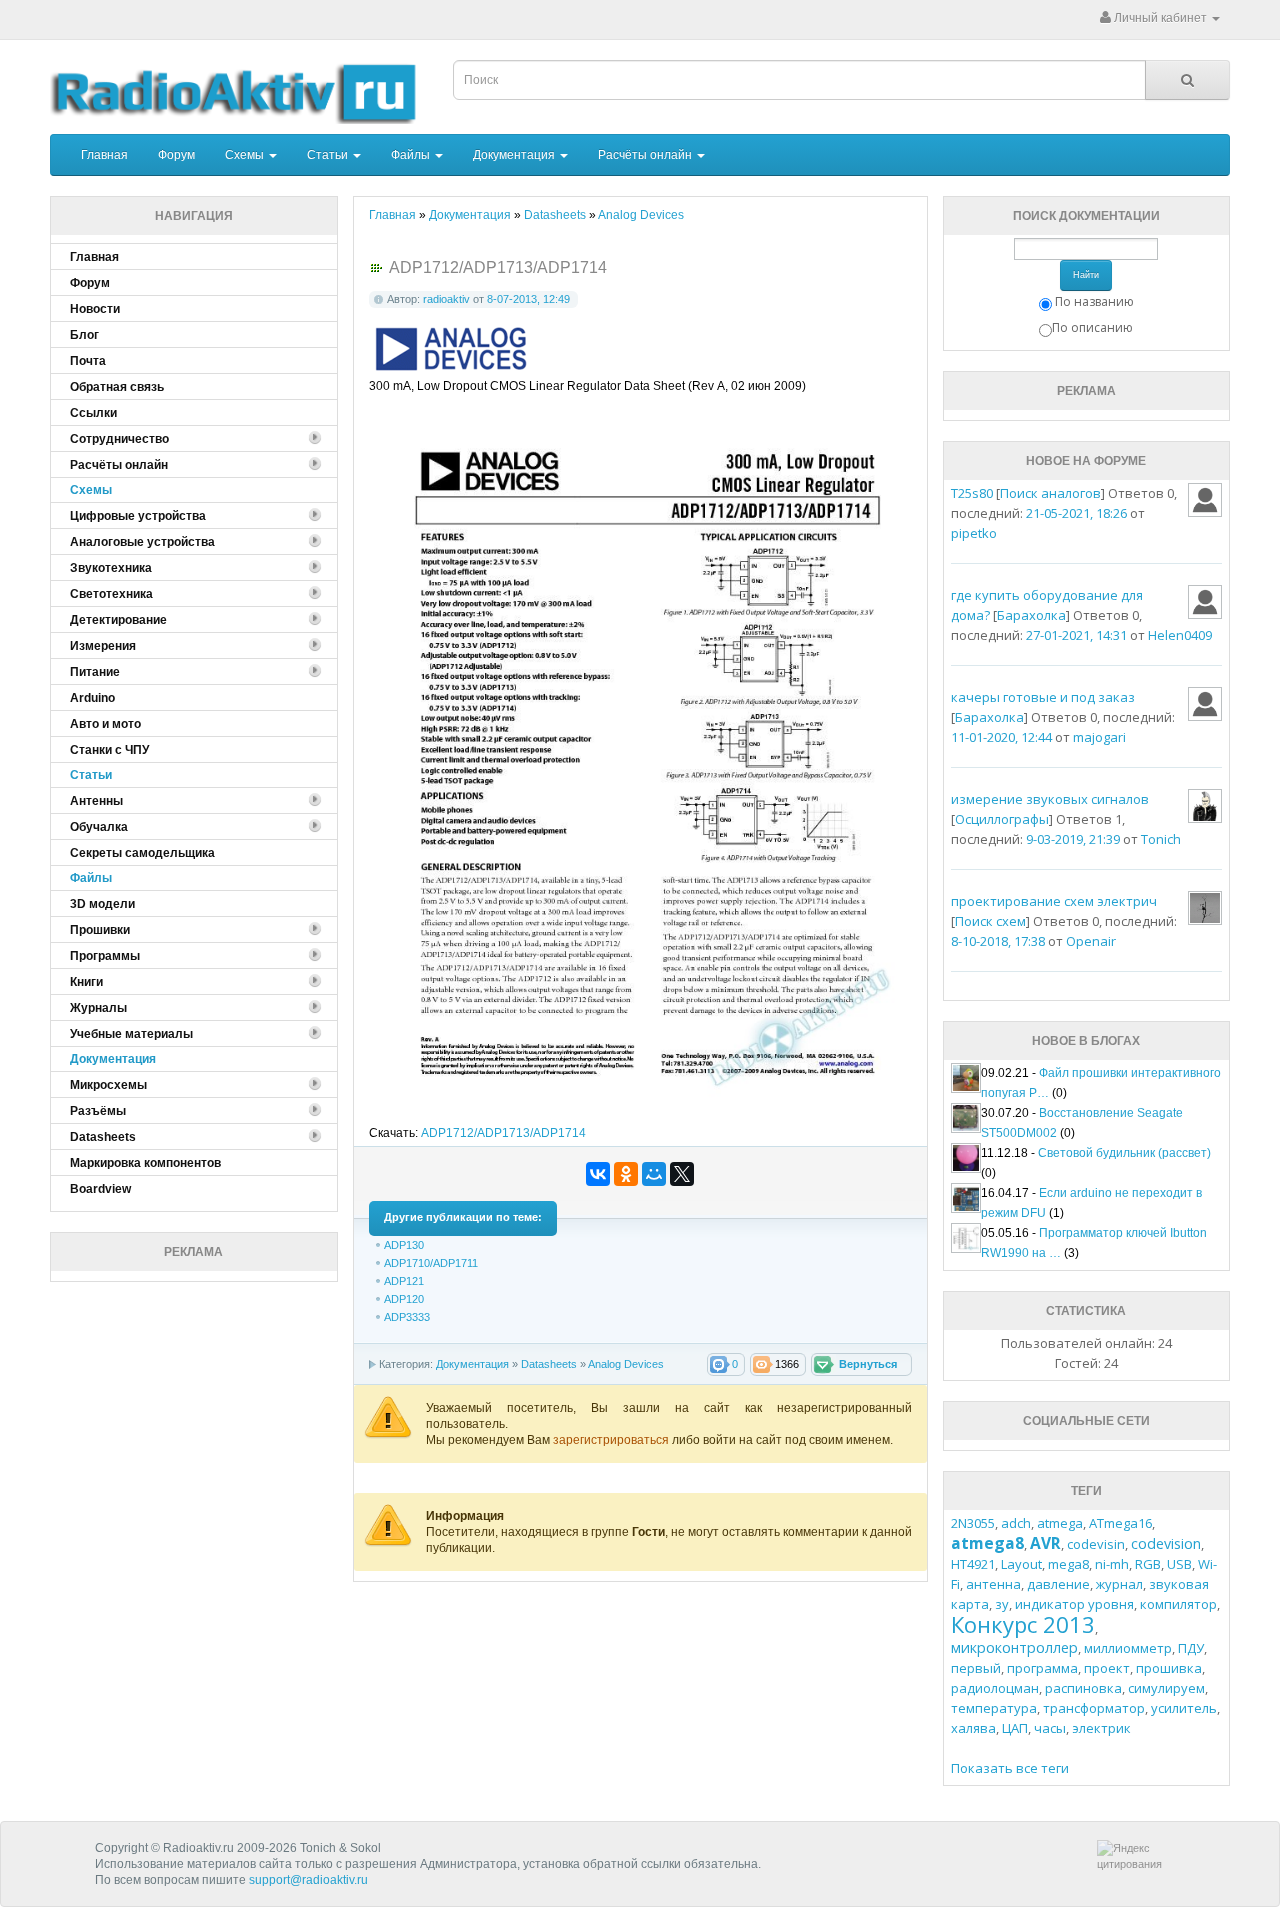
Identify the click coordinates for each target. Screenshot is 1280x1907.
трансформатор (1094, 1708)
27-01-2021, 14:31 (1076, 635)
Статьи (329, 155)
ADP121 (404, 1281)
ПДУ (1191, 1648)
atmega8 (987, 1543)
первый (976, 1668)
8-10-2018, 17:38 (998, 941)
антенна (993, 1584)
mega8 (1068, 1564)
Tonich (1161, 839)
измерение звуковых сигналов (1050, 799)
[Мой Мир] (654, 1174)
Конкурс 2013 (1023, 1624)
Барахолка (1031, 615)
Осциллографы (1002, 819)
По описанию (1092, 327)
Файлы (412, 155)
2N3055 (973, 1523)
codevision (1166, 1543)
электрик (1101, 1728)
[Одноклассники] (626, 1174)
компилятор (1178, 1604)
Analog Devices (626, 1364)
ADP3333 (407, 1317)
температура (994, 1708)
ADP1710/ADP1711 (431, 1263)
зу (1002, 1604)
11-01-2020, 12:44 (1001, 737)
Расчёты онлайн (646, 155)
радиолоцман (995, 1688)
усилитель (1184, 1708)
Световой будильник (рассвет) (1124, 1153)
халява (973, 1728)
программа (1042, 1668)
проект (1107, 1668)
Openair (1091, 941)
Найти (1086, 275)
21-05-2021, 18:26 (1076, 513)
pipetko (974, 533)
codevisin (1096, 1544)
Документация (515, 155)
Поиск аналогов (1050, 493)
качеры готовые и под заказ (1043, 697)
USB (1179, 1564)
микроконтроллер (1014, 1647)
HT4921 (973, 1564)
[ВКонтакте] (598, 1174)
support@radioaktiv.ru (308, 1880)
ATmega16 (1120, 1523)
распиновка (1083, 1688)
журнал (1119, 1584)
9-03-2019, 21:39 (1073, 839)
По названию (1094, 301)
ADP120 (404, 1299)
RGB (1148, 1564)
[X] (682, 1174)
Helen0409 (1180, 635)
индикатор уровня (1074, 1604)
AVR (1045, 1543)
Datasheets (549, 1364)
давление (1058, 1584)
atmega (1060, 1523)
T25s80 (972, 493)
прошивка (1169, 1668)
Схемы (246, 155)
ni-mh (1112, 1564)
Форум (176, 155)
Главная (104, 155)
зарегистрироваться (612, 1440)
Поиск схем (990, 921)
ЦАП (1015, 1728)
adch (1016, 1523)
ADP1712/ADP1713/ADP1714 (503, 1133)
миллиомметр (1128, 1648)
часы (1050, 1728)
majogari (1099, 737)
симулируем (1166, 1688)
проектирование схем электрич (1054, 901)
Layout (1021, 1564)
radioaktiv (446, 299)
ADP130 (404, 1245)
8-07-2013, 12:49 (528, 299)
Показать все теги (1010, 1768)
